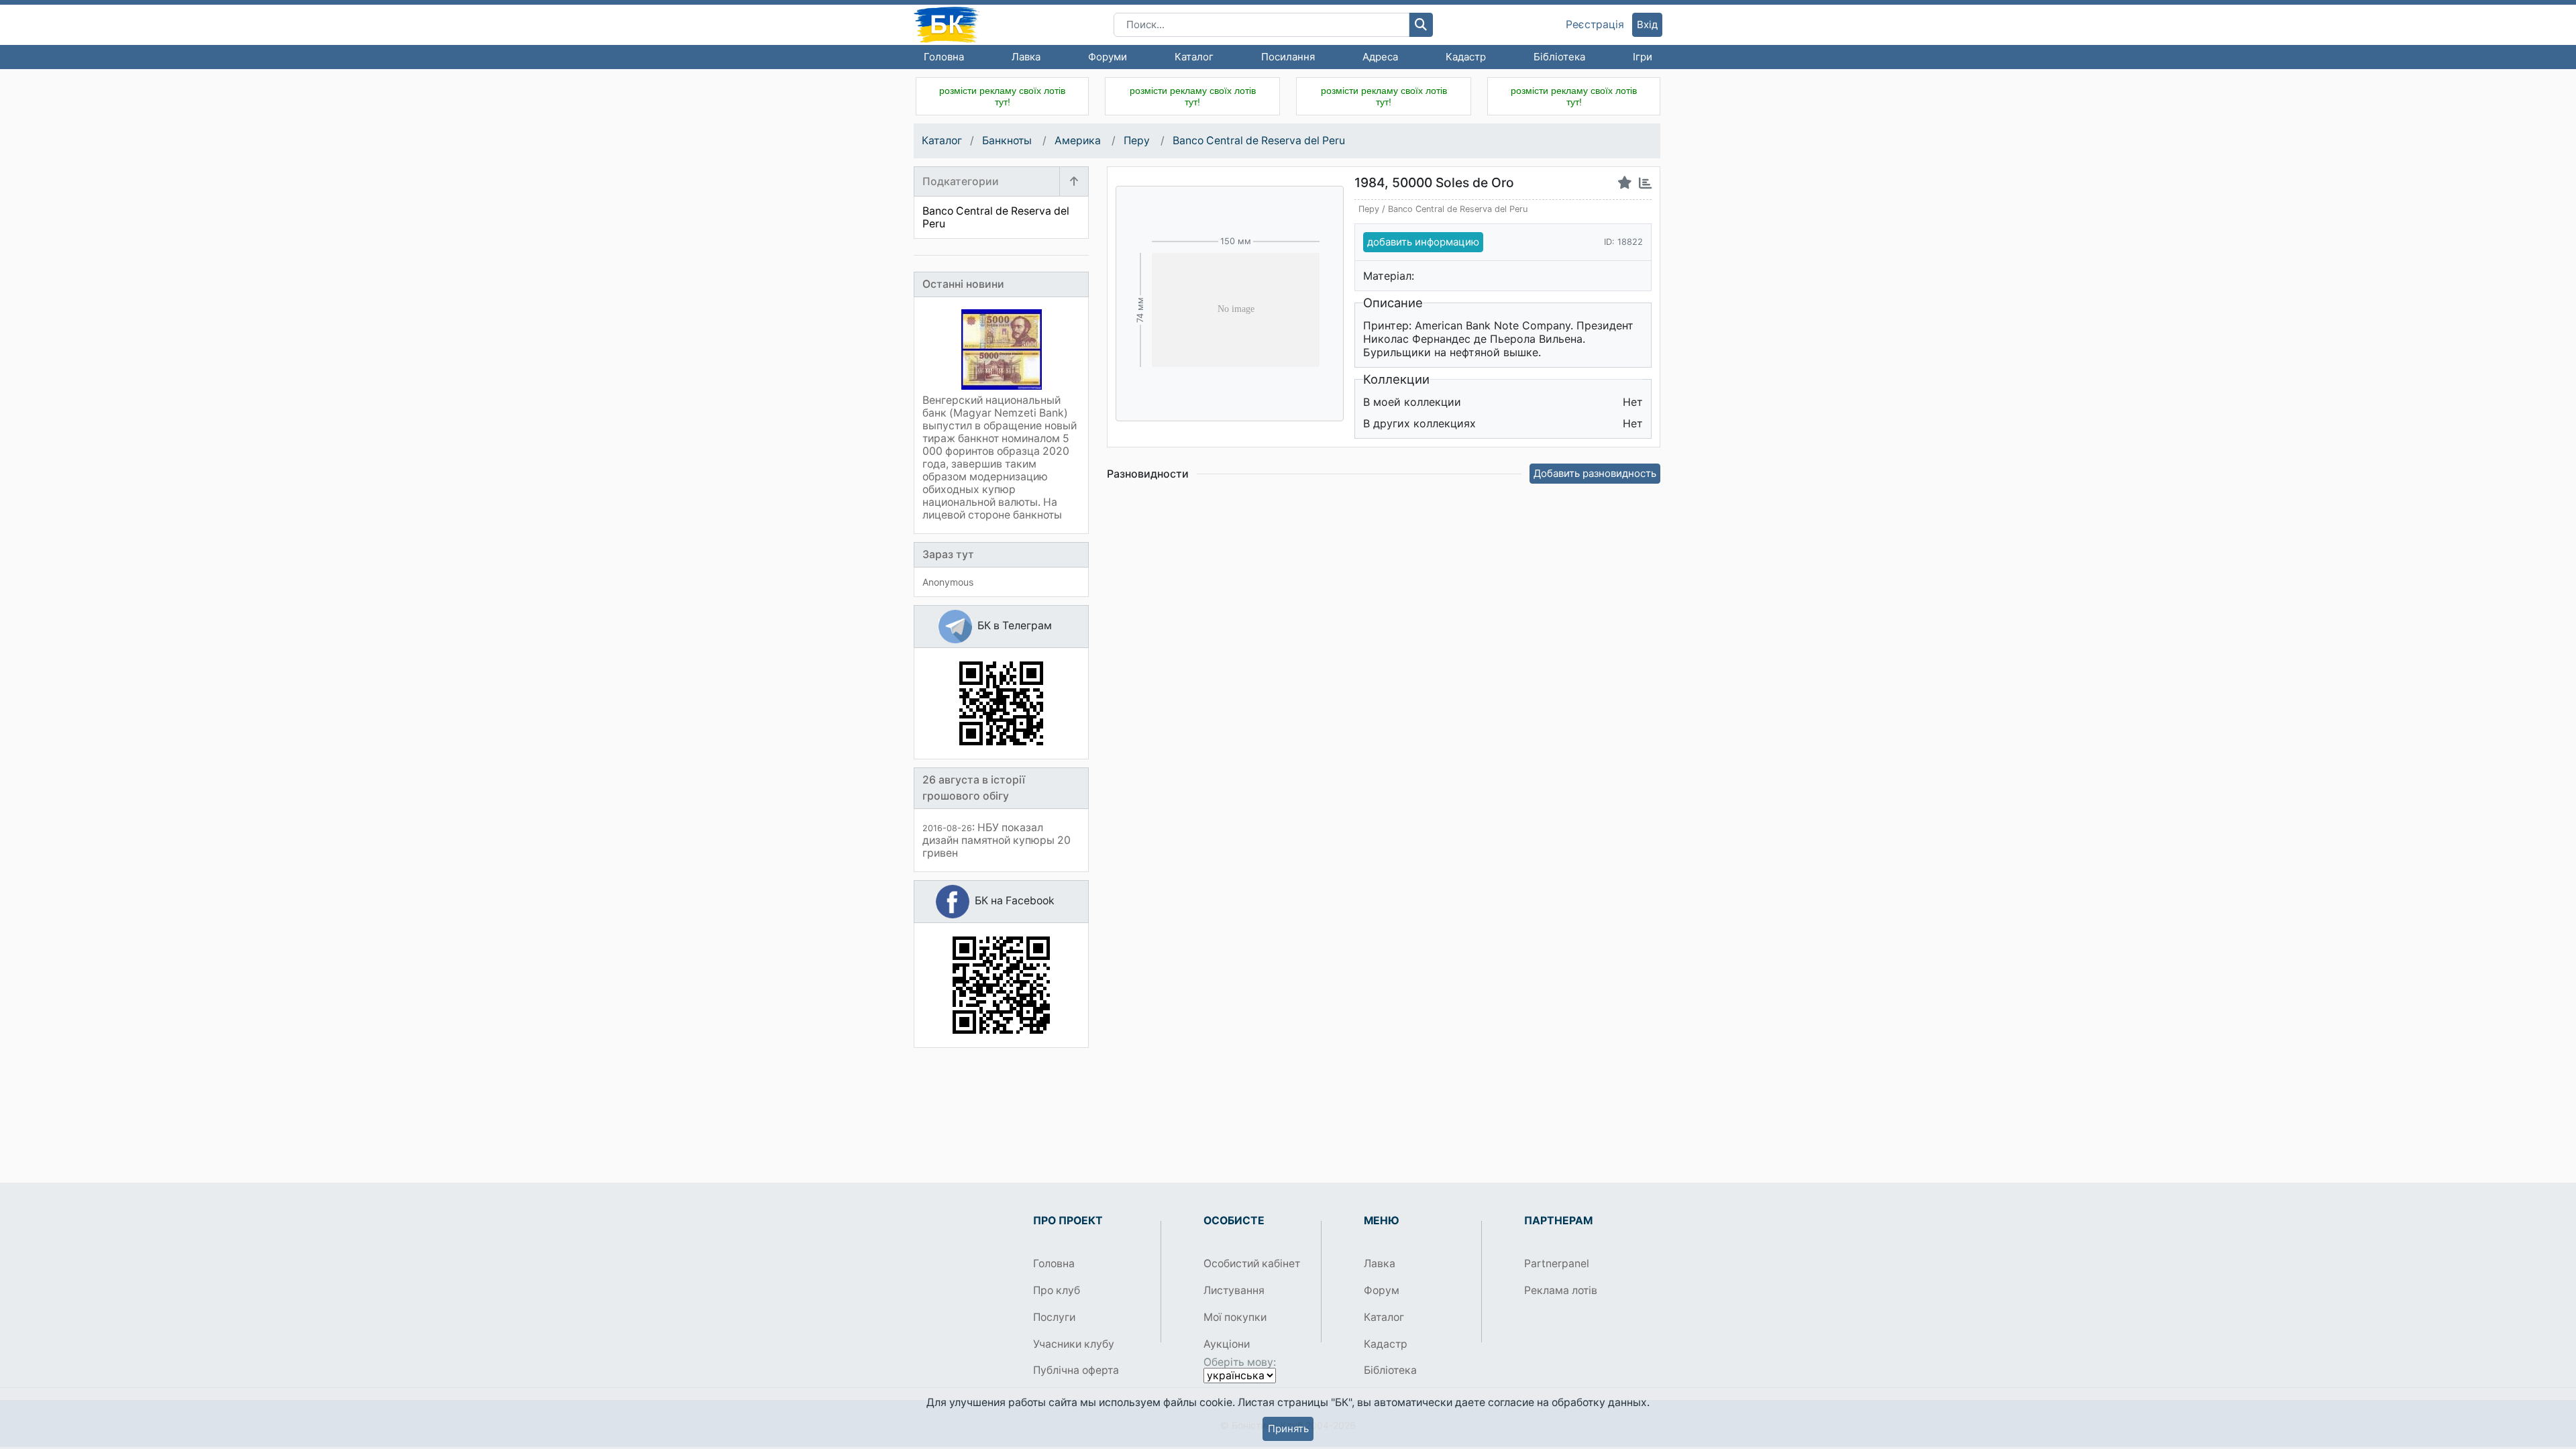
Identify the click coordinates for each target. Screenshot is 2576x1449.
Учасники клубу (1074, 1344)
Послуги (1054, 1317)
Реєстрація (1595, 25)
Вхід (1647, 24)
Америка (1079, 141)
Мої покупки (1235, 1317)
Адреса (1380, 57)
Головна (944, 57)
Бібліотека (1559, 57)
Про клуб (1057, 1290)
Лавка (1026, 57)
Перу (1138, 141)
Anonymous (948, 582)
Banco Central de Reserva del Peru (1259, 141)
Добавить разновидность (1595, 473)
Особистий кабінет (1252, 1264)
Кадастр (1466, 57)
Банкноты (1008, 141)
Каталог (1194, 57)
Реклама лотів (1561, 1290)
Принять (1288, 1429)
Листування (1234, 1290)
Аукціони (1227, 1344)
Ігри (1643, 57)
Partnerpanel (1557, 1264)
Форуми (1108, 57)
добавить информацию (1423, 242)
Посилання (1288, 57)
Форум (1382, 1290)
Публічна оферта (1076, 1370)
